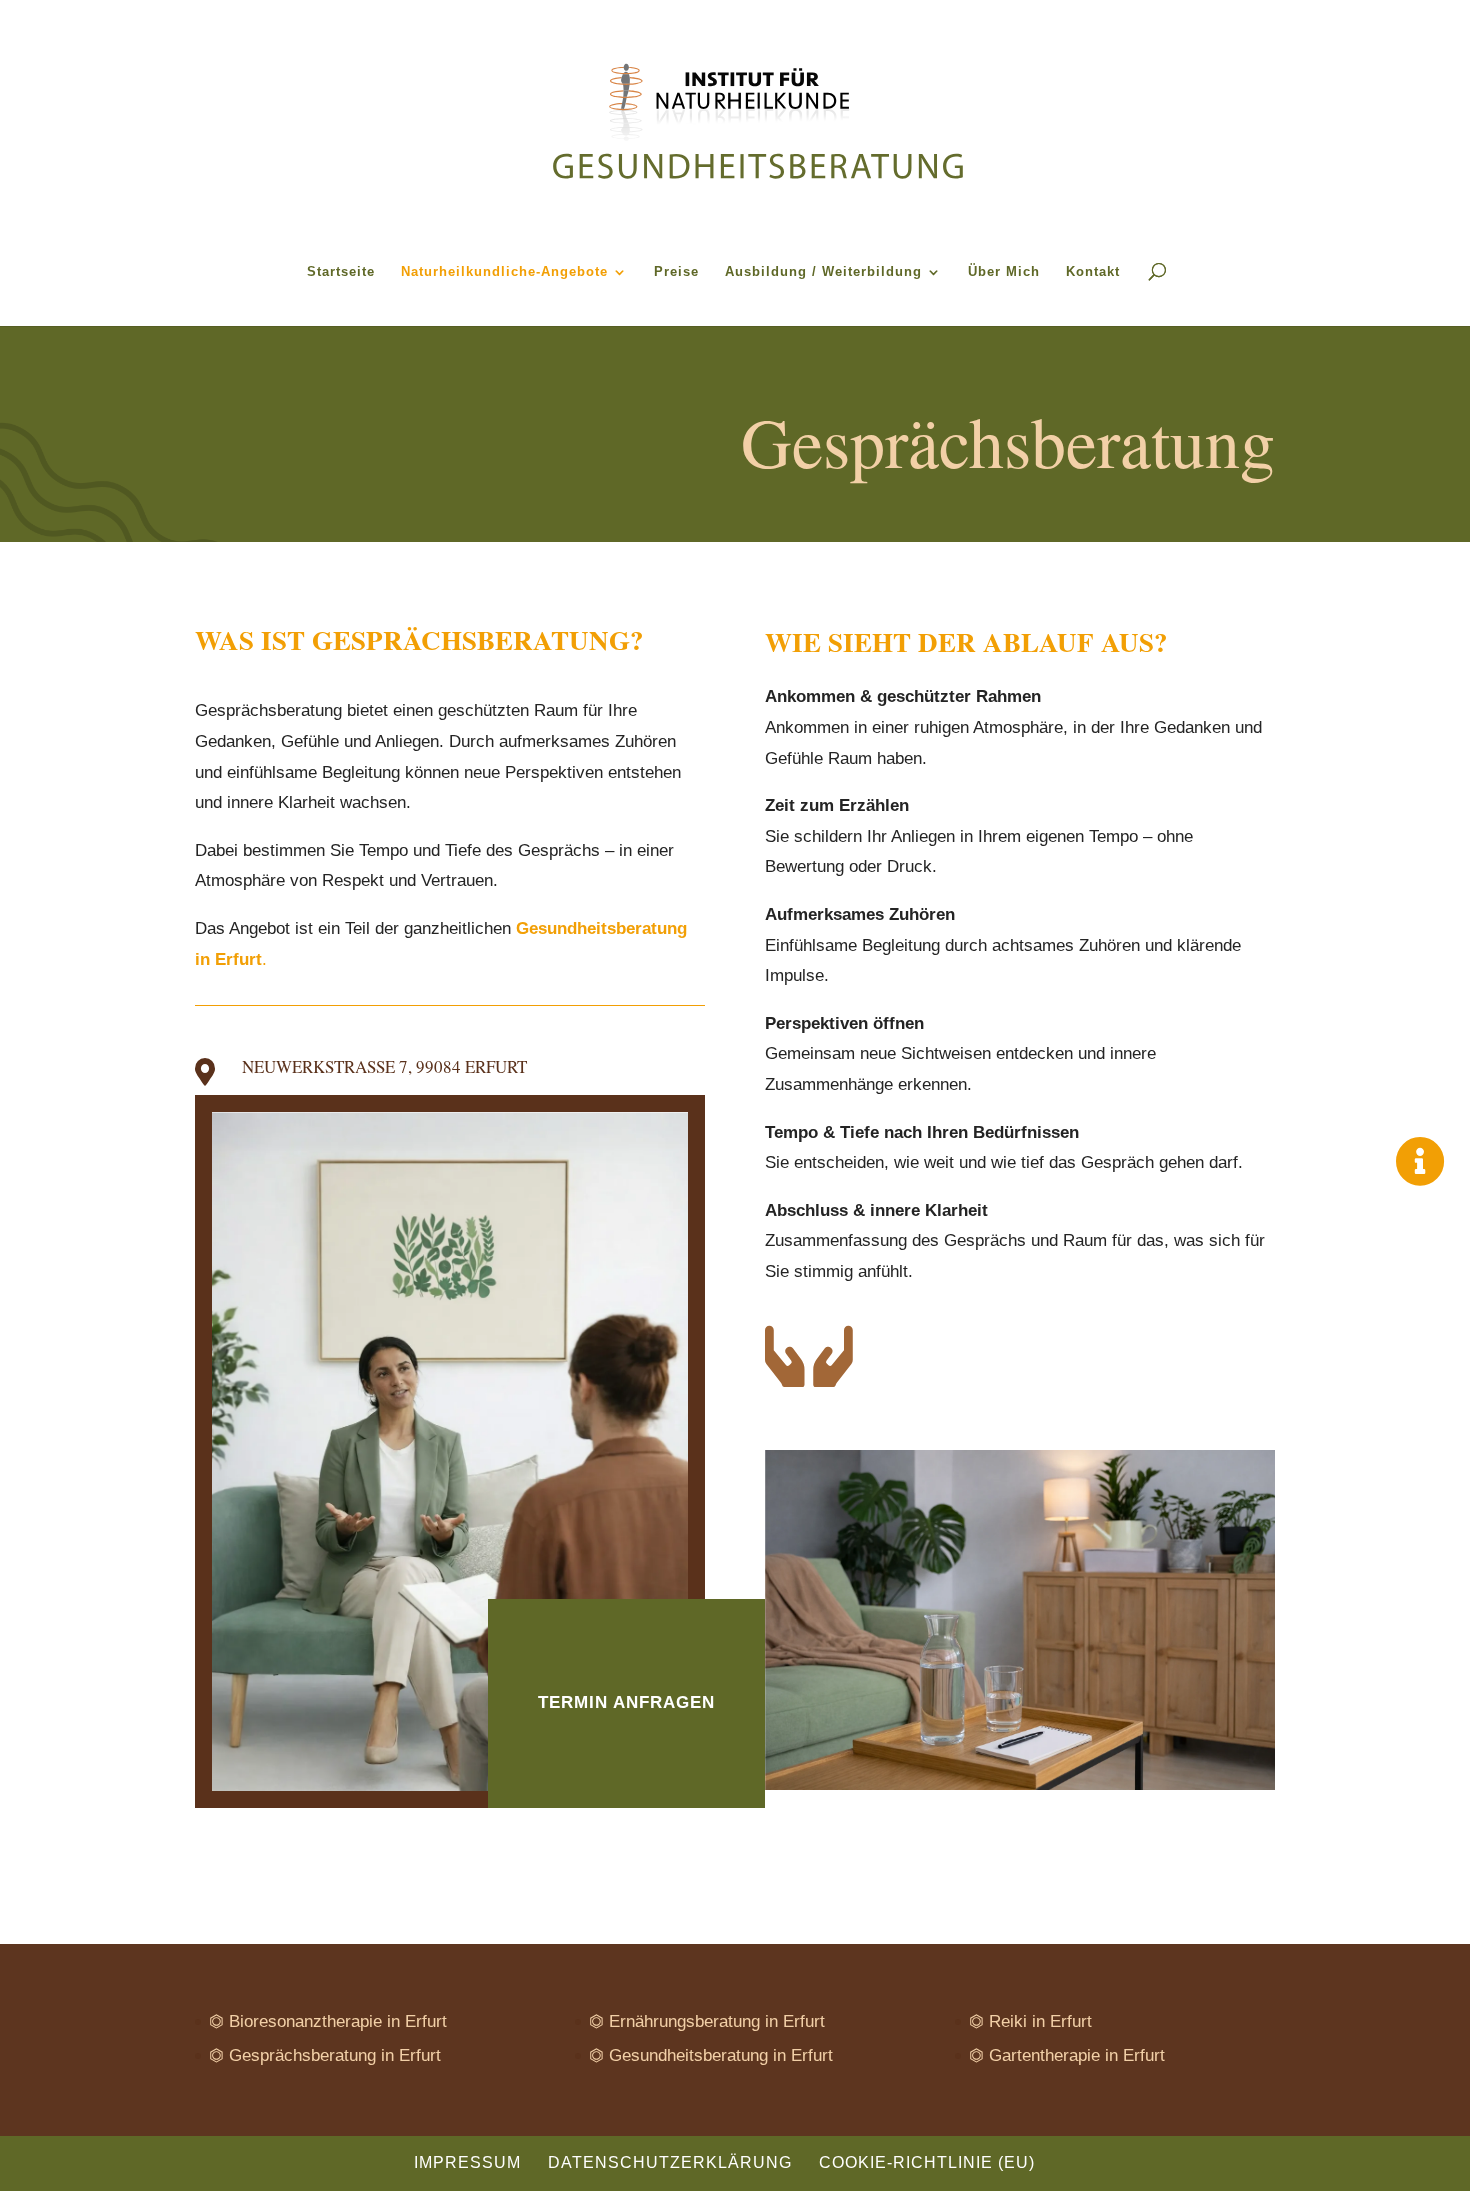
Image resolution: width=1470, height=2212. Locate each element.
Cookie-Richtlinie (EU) (927, 2162)
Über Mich (1004, 272)
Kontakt (1093, 272)
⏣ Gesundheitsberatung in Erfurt (711, 2055)
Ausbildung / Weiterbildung (823, 272)
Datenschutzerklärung (670, 2162)
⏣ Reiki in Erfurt (1030, 2021)
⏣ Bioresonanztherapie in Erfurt (328, 2021)
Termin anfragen (626, 1702)
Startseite (341, 272)
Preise (676, 272)
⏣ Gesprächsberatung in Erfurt (325, 2055)
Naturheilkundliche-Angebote (504, 272)
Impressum (467, 2162)
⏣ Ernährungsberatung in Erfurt (707, 2021)
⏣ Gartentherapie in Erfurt (1067, 2055)
